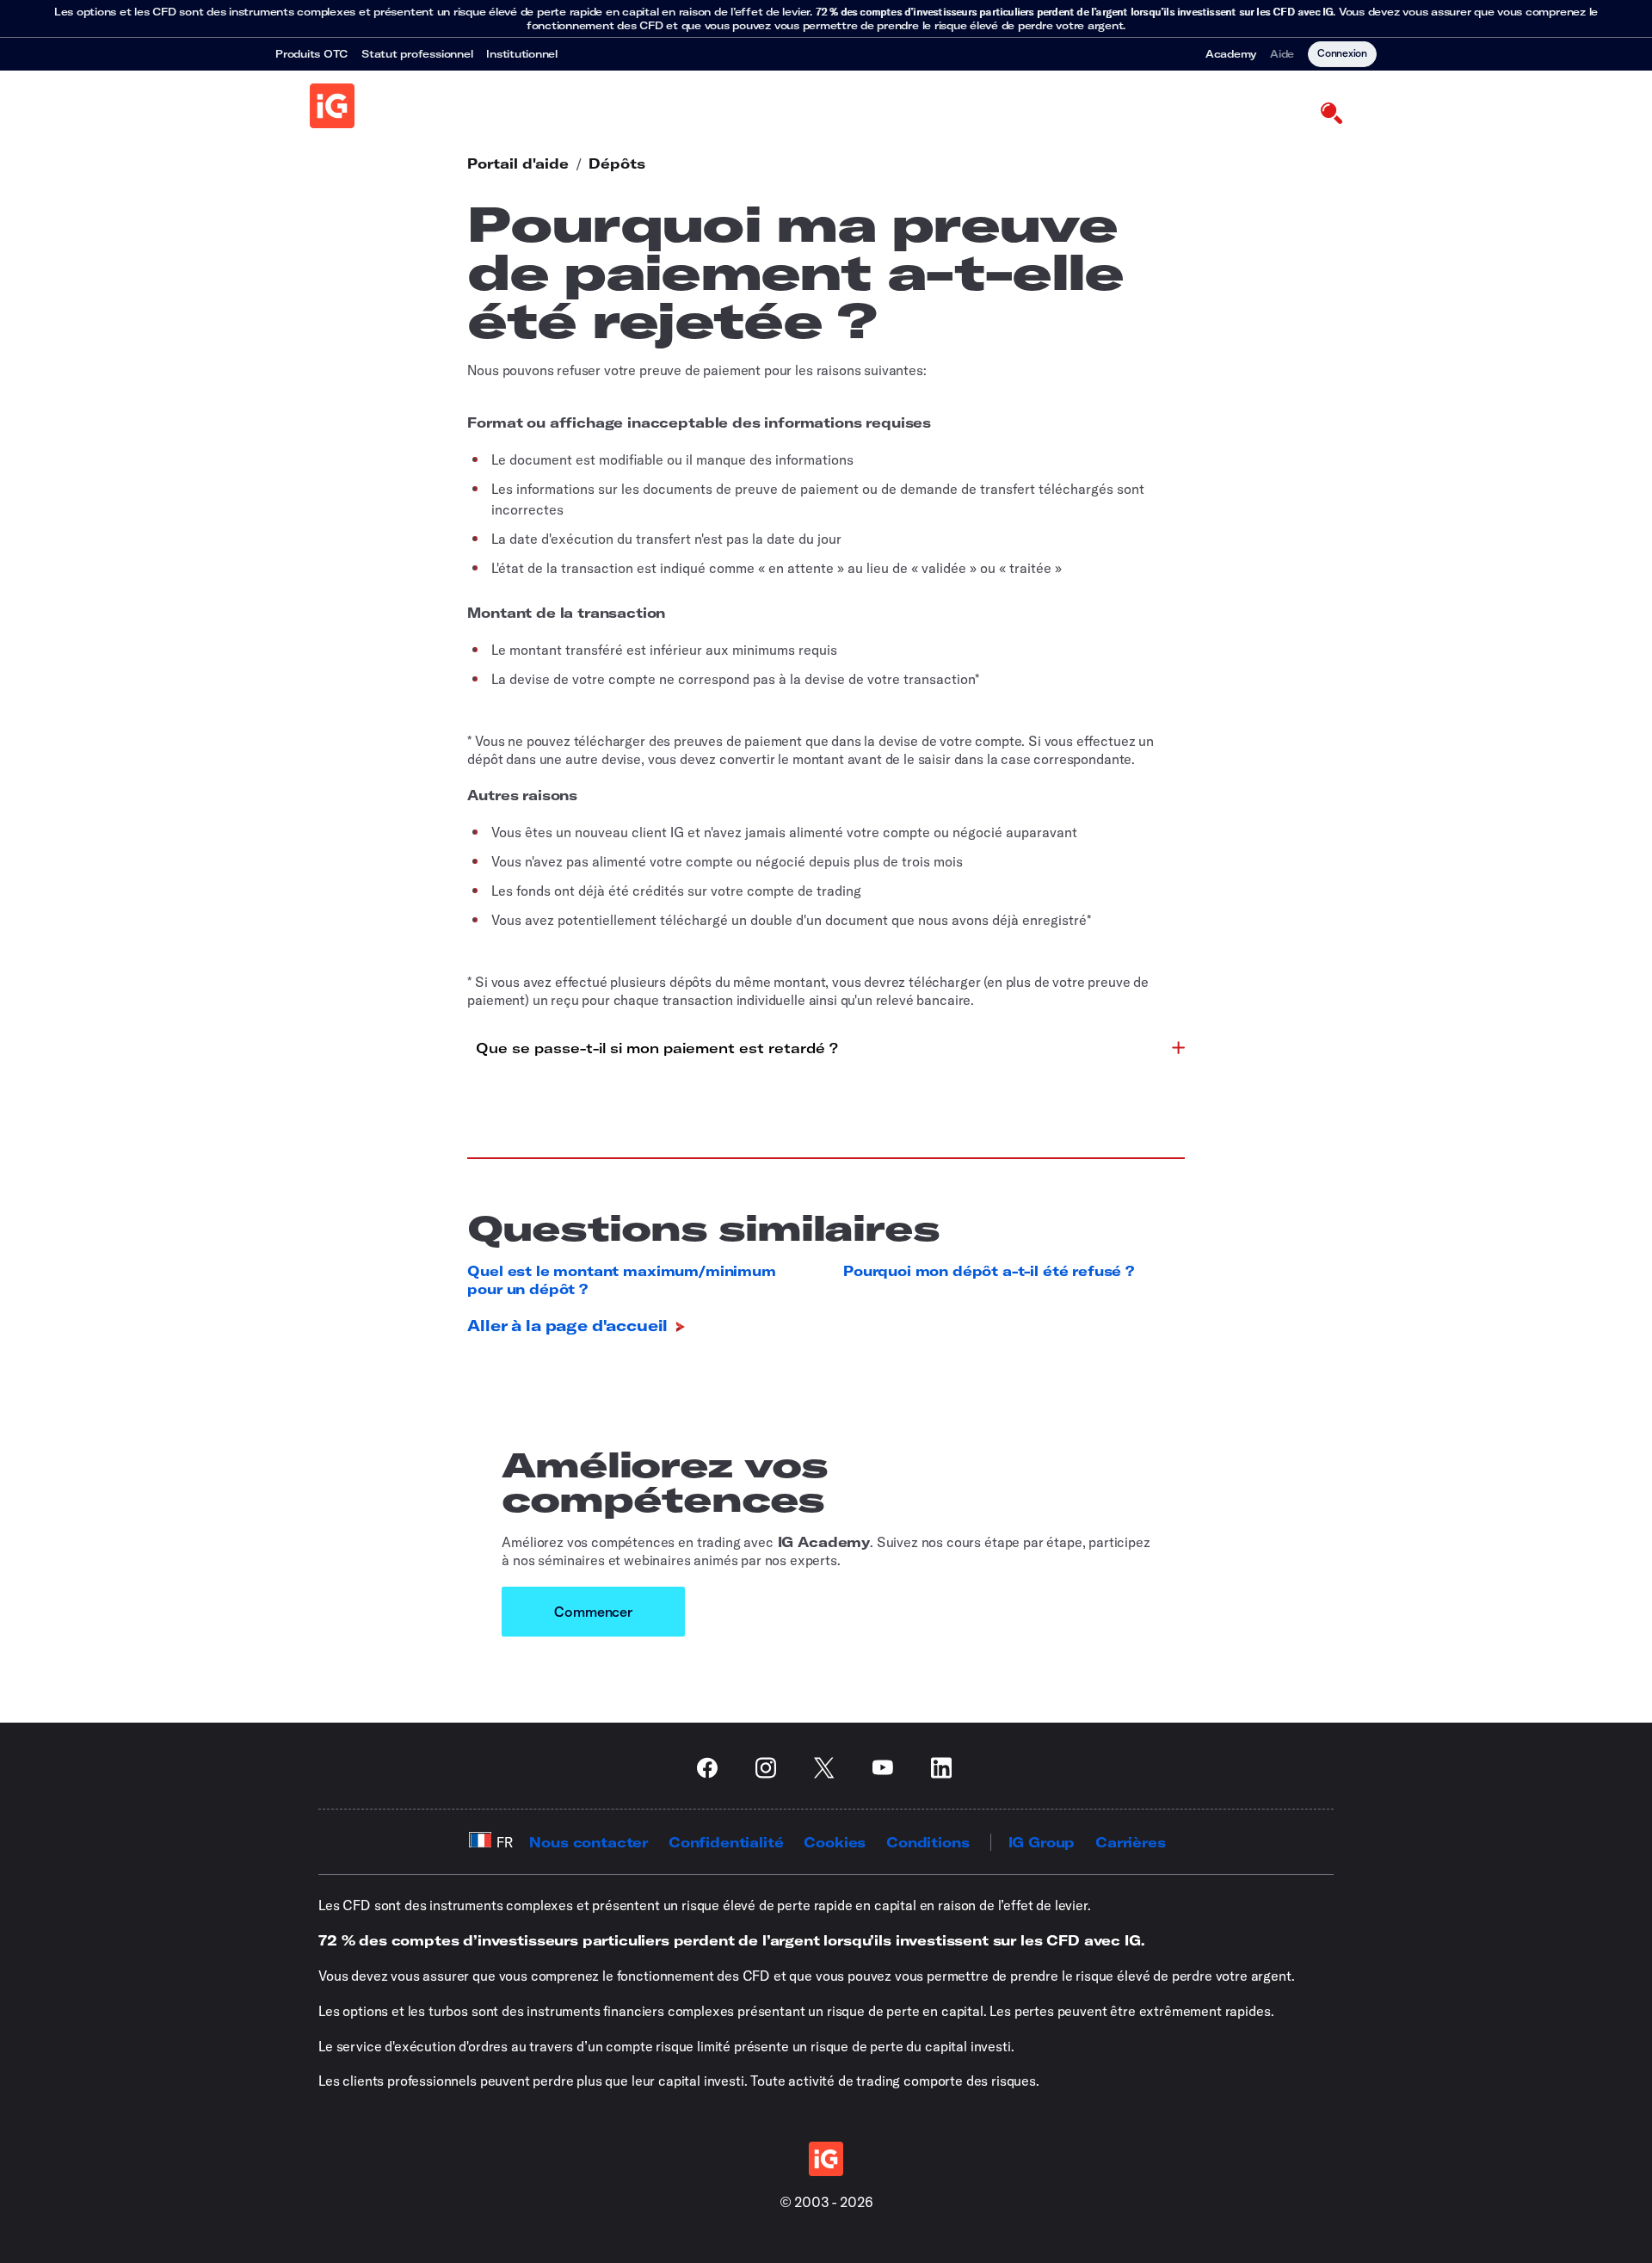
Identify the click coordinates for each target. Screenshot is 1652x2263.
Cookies (835, 1842)
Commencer (593, 1611)
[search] (1331, 112)
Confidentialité (726, 1842)
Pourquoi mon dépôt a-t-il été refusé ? (989, 1271)
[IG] (332, 106)
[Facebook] (712, 1767)
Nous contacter (589, 1842)
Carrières (1131, 1842)
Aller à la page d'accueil (570, 1326)
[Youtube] (888, 1767)
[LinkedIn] (946, 1767)
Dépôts (617, 163)
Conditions (928, 1842)
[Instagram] (771, 1767)
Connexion (1342, 52)
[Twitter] (829, 1767)
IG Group (1042, 1842)
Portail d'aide (518, 163)
